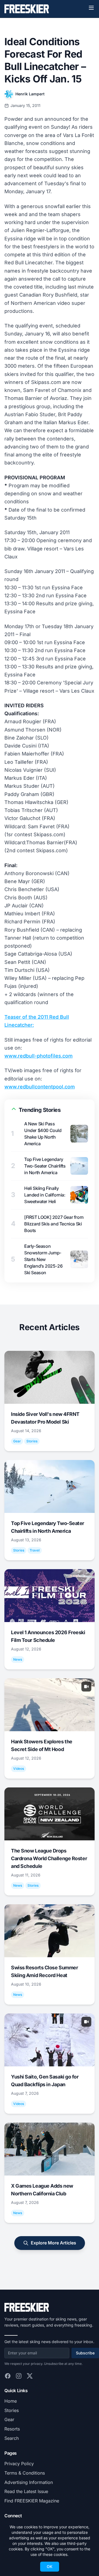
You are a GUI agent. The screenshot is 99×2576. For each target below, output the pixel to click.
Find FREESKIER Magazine (32, 2501)
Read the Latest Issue (26, 2491)
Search (12, 2438)
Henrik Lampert (30, 94)
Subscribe (85, 2353)
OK (50, 2566)
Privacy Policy (19, 2464)
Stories (12, 2410)
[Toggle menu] (91, 8)
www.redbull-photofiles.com (38, 1056)
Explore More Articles (53, 2243)
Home (11, 2401)
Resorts (12, 2429)
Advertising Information (29, 2482)
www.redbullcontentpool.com (40, 1087)
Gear (9, 2419)
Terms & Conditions (25, 2473)
